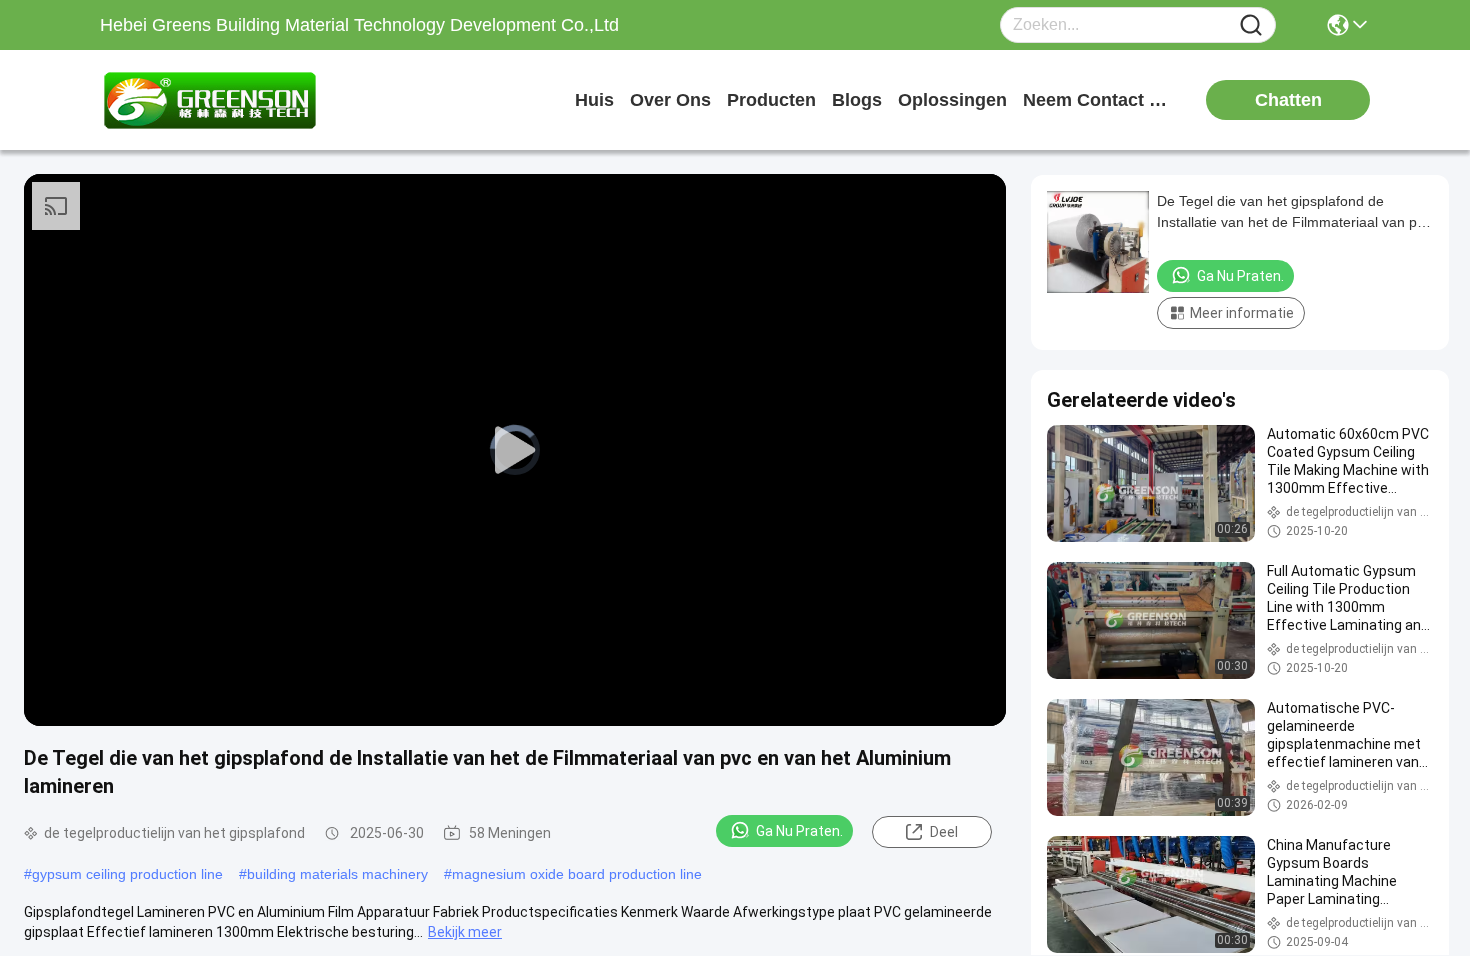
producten (771, 100)
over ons (670, 100)
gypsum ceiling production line (127, 874)
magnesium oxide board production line (577, 874)
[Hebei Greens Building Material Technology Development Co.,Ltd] (210, 100)
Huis (594, 100)
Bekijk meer (465, 932)
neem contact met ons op (1098, 100)
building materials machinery (337, 874)
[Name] (1251, 25)
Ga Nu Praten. (799, 831)
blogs (857, 100)
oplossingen (952, 100)
